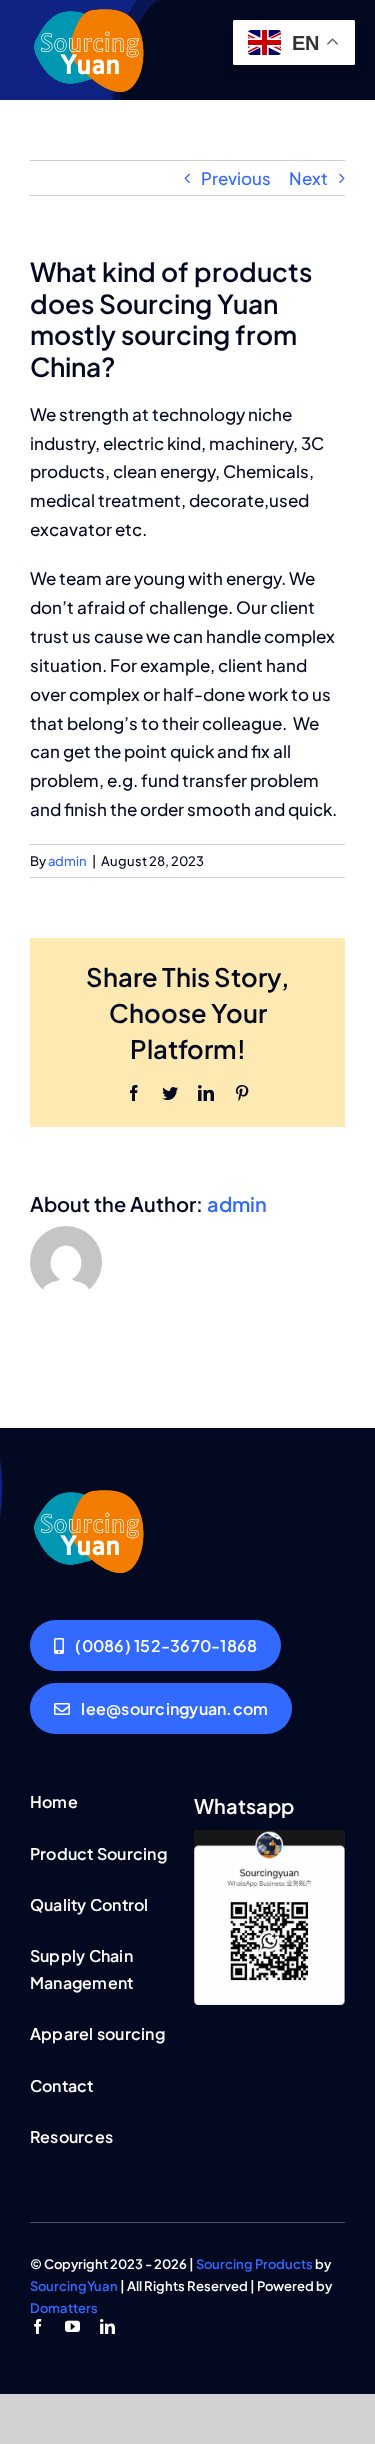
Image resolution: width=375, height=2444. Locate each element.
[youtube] (72, 2326)
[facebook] (37, 2326)
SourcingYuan (74, 2286)
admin (67, 861)
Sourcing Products (254, 2264)
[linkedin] (107, 2326)
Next (308, 178)
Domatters (64, 2308)
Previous (236, 178)
